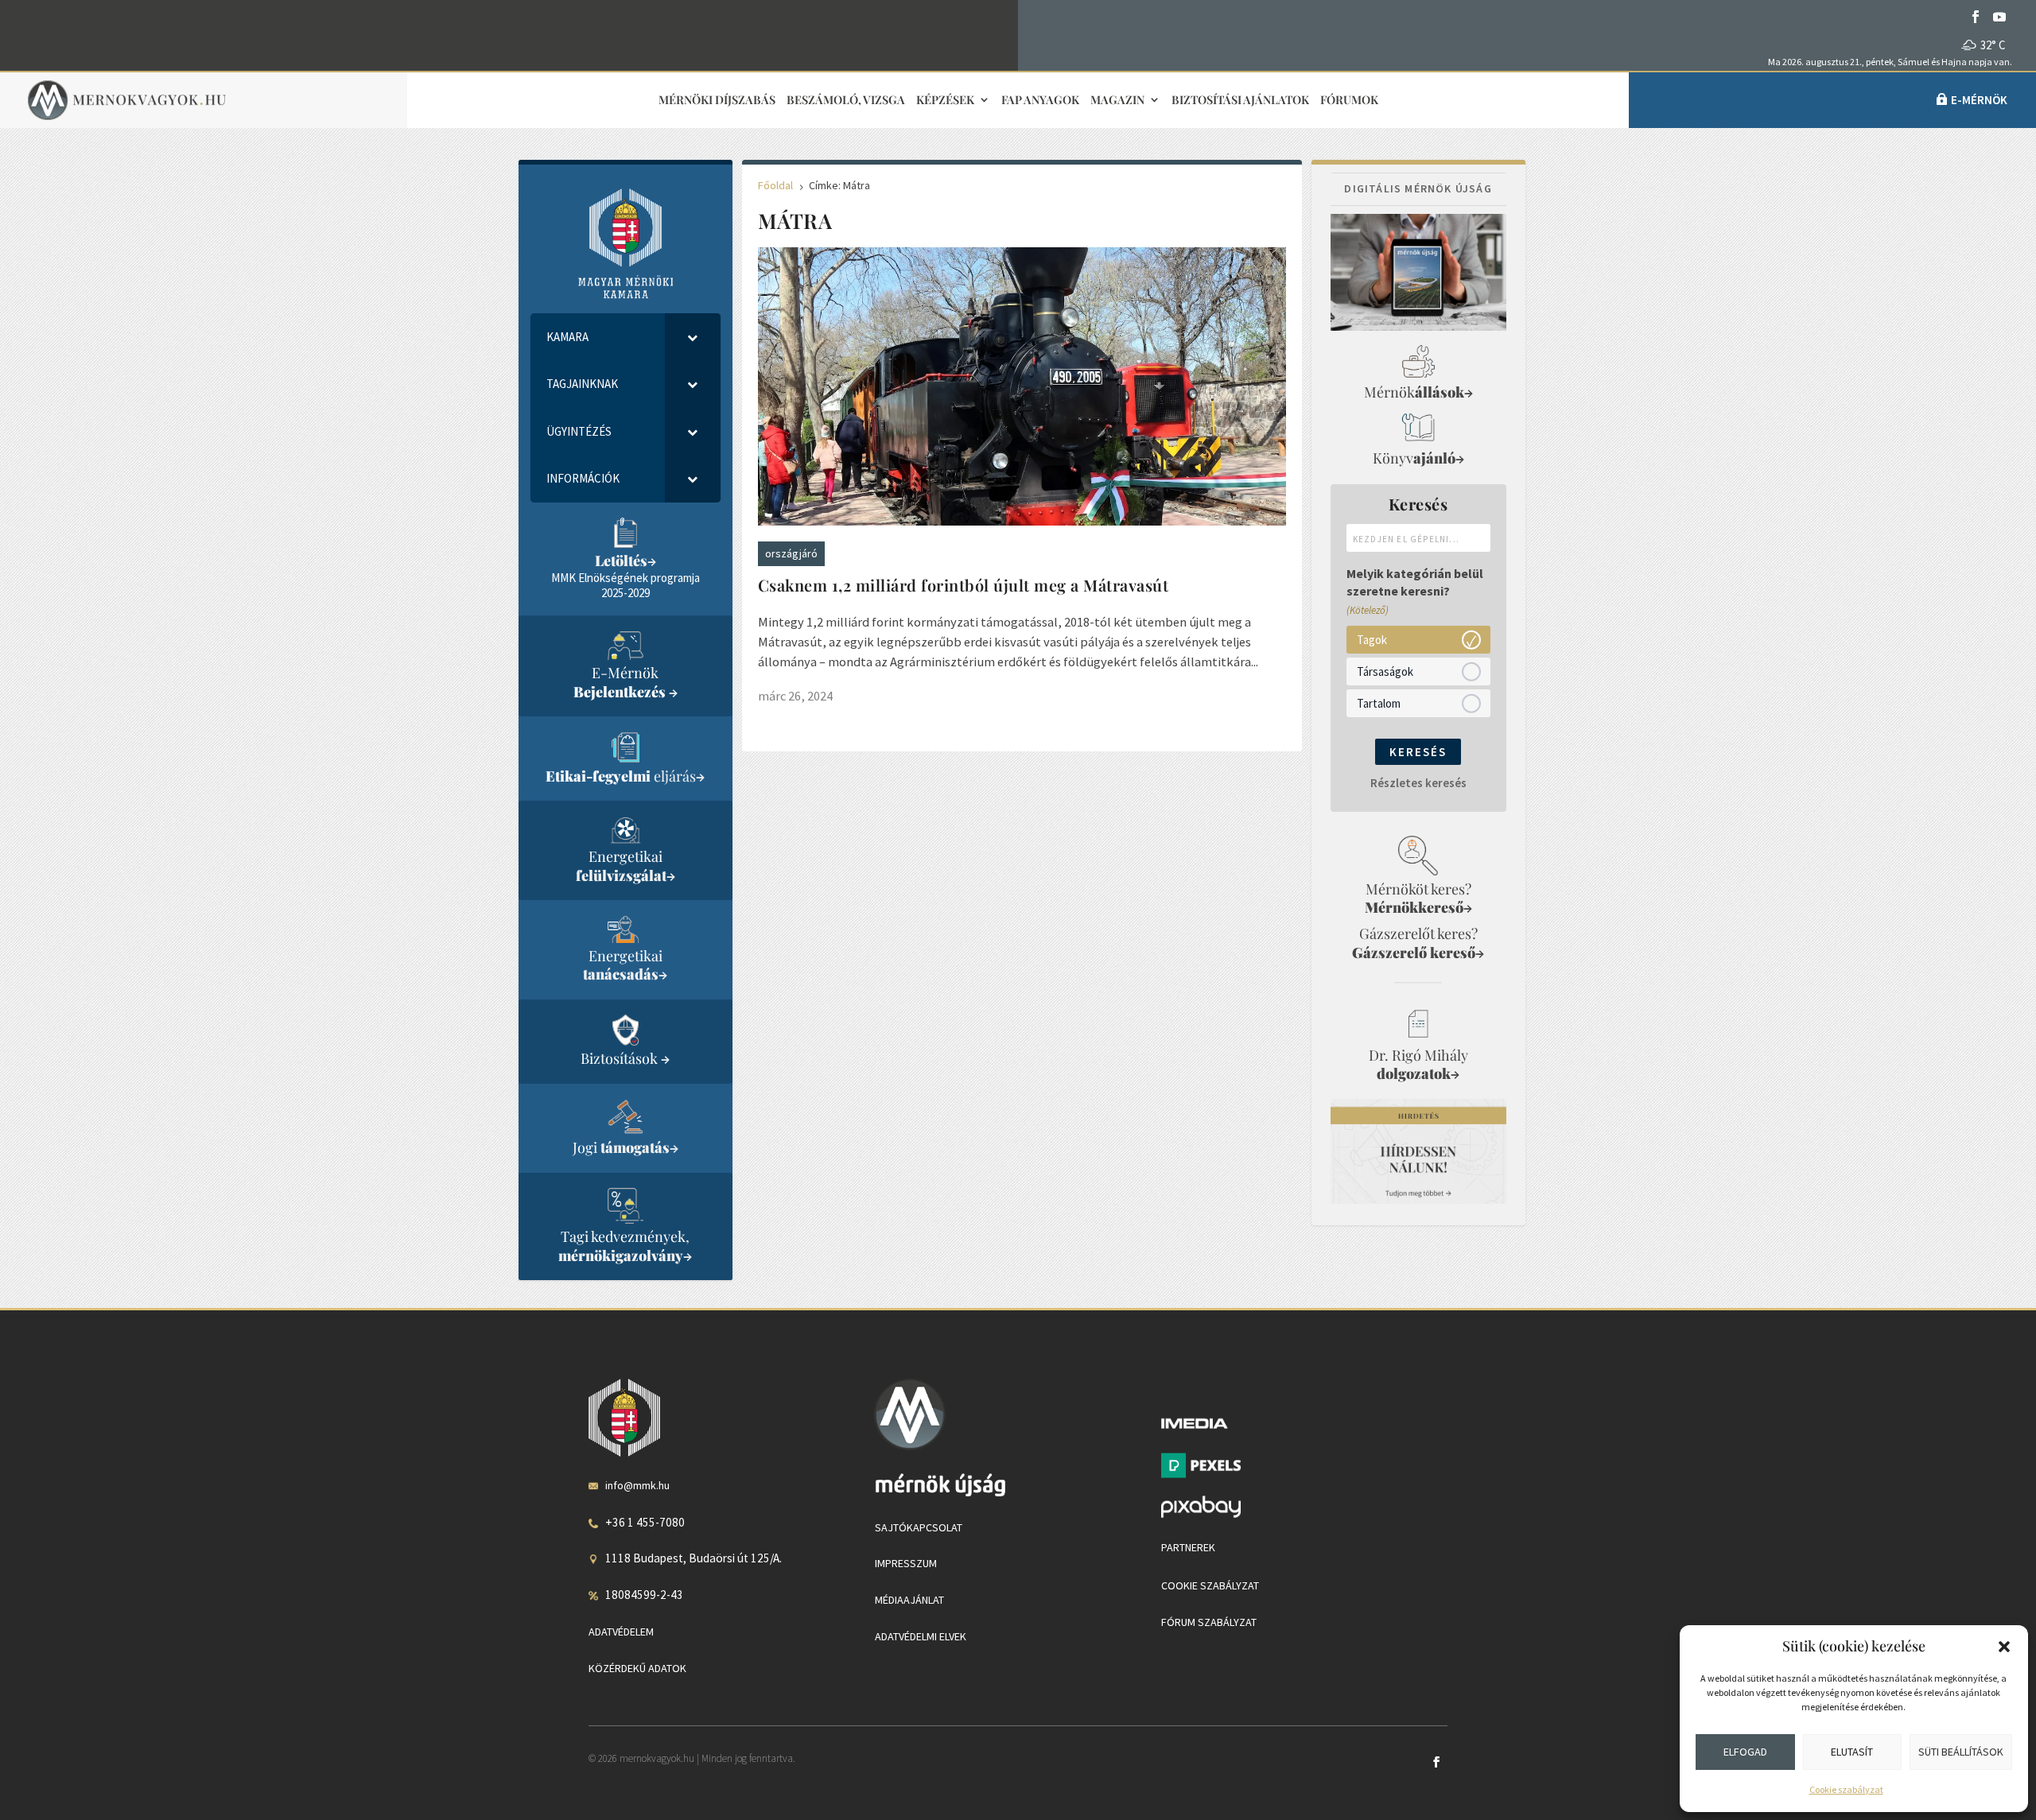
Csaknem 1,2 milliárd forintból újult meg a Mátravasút (964, 585)
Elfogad (1745, 1752)
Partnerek (1188, 1547)
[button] (2004, 1647)
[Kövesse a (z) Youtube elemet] (1999, 17)
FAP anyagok (1040, 101)
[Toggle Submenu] (693, 337)
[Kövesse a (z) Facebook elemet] (1976, 17)
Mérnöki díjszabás (717, 101)
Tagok (1372, 639)
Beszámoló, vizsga (846, 101)
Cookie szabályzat (1846, 1789)
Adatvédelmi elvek (921, 1636)
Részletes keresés (1418, 783)
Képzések (945, 101)
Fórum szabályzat (1209, 1622)
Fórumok (1349, 101)
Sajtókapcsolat (919, 1527)
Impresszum (906, 1563)
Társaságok (1385, 671)
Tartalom (1379, 702)
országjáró (791, 553)
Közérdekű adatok (637, 1668)
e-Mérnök (1979, 100)
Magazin (1117, 101)
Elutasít (1852, 1752)
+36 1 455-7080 (645, 1522)
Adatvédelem (621, 1632)
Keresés (1418, 752)
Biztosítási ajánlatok (1240, 101)
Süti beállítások (1961, 1752)
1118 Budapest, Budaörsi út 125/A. (694, 1558)
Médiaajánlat (909, 1600)
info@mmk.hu (637, 1485)
